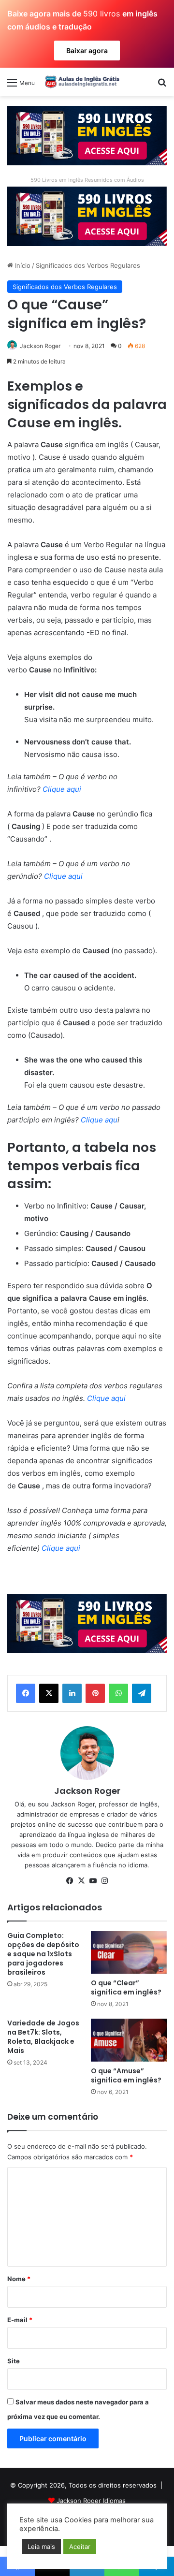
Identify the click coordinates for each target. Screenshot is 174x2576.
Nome (19, 2279)
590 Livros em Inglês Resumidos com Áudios (87, 180)
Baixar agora (87, 51)
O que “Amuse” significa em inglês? (126, 2075)
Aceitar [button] (80, 2547)
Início (22, 265)
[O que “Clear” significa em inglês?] (129, 1952)
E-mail (20, 2320)
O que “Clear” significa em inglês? (126, 1987)
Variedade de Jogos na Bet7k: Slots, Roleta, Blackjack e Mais (43, 2037)
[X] (49, 1693)
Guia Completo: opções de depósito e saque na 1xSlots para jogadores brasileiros (43, 1954)
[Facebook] (26, 1693)
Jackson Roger (40, 346)
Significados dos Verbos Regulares (88, 265)
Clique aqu (98, 1120)
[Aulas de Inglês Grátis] (81, 82)
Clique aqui (61, 789)
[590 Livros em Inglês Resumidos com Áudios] (87, 135)
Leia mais (41, 2547)
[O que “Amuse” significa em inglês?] (129, 2040)
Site (14, 2361)
